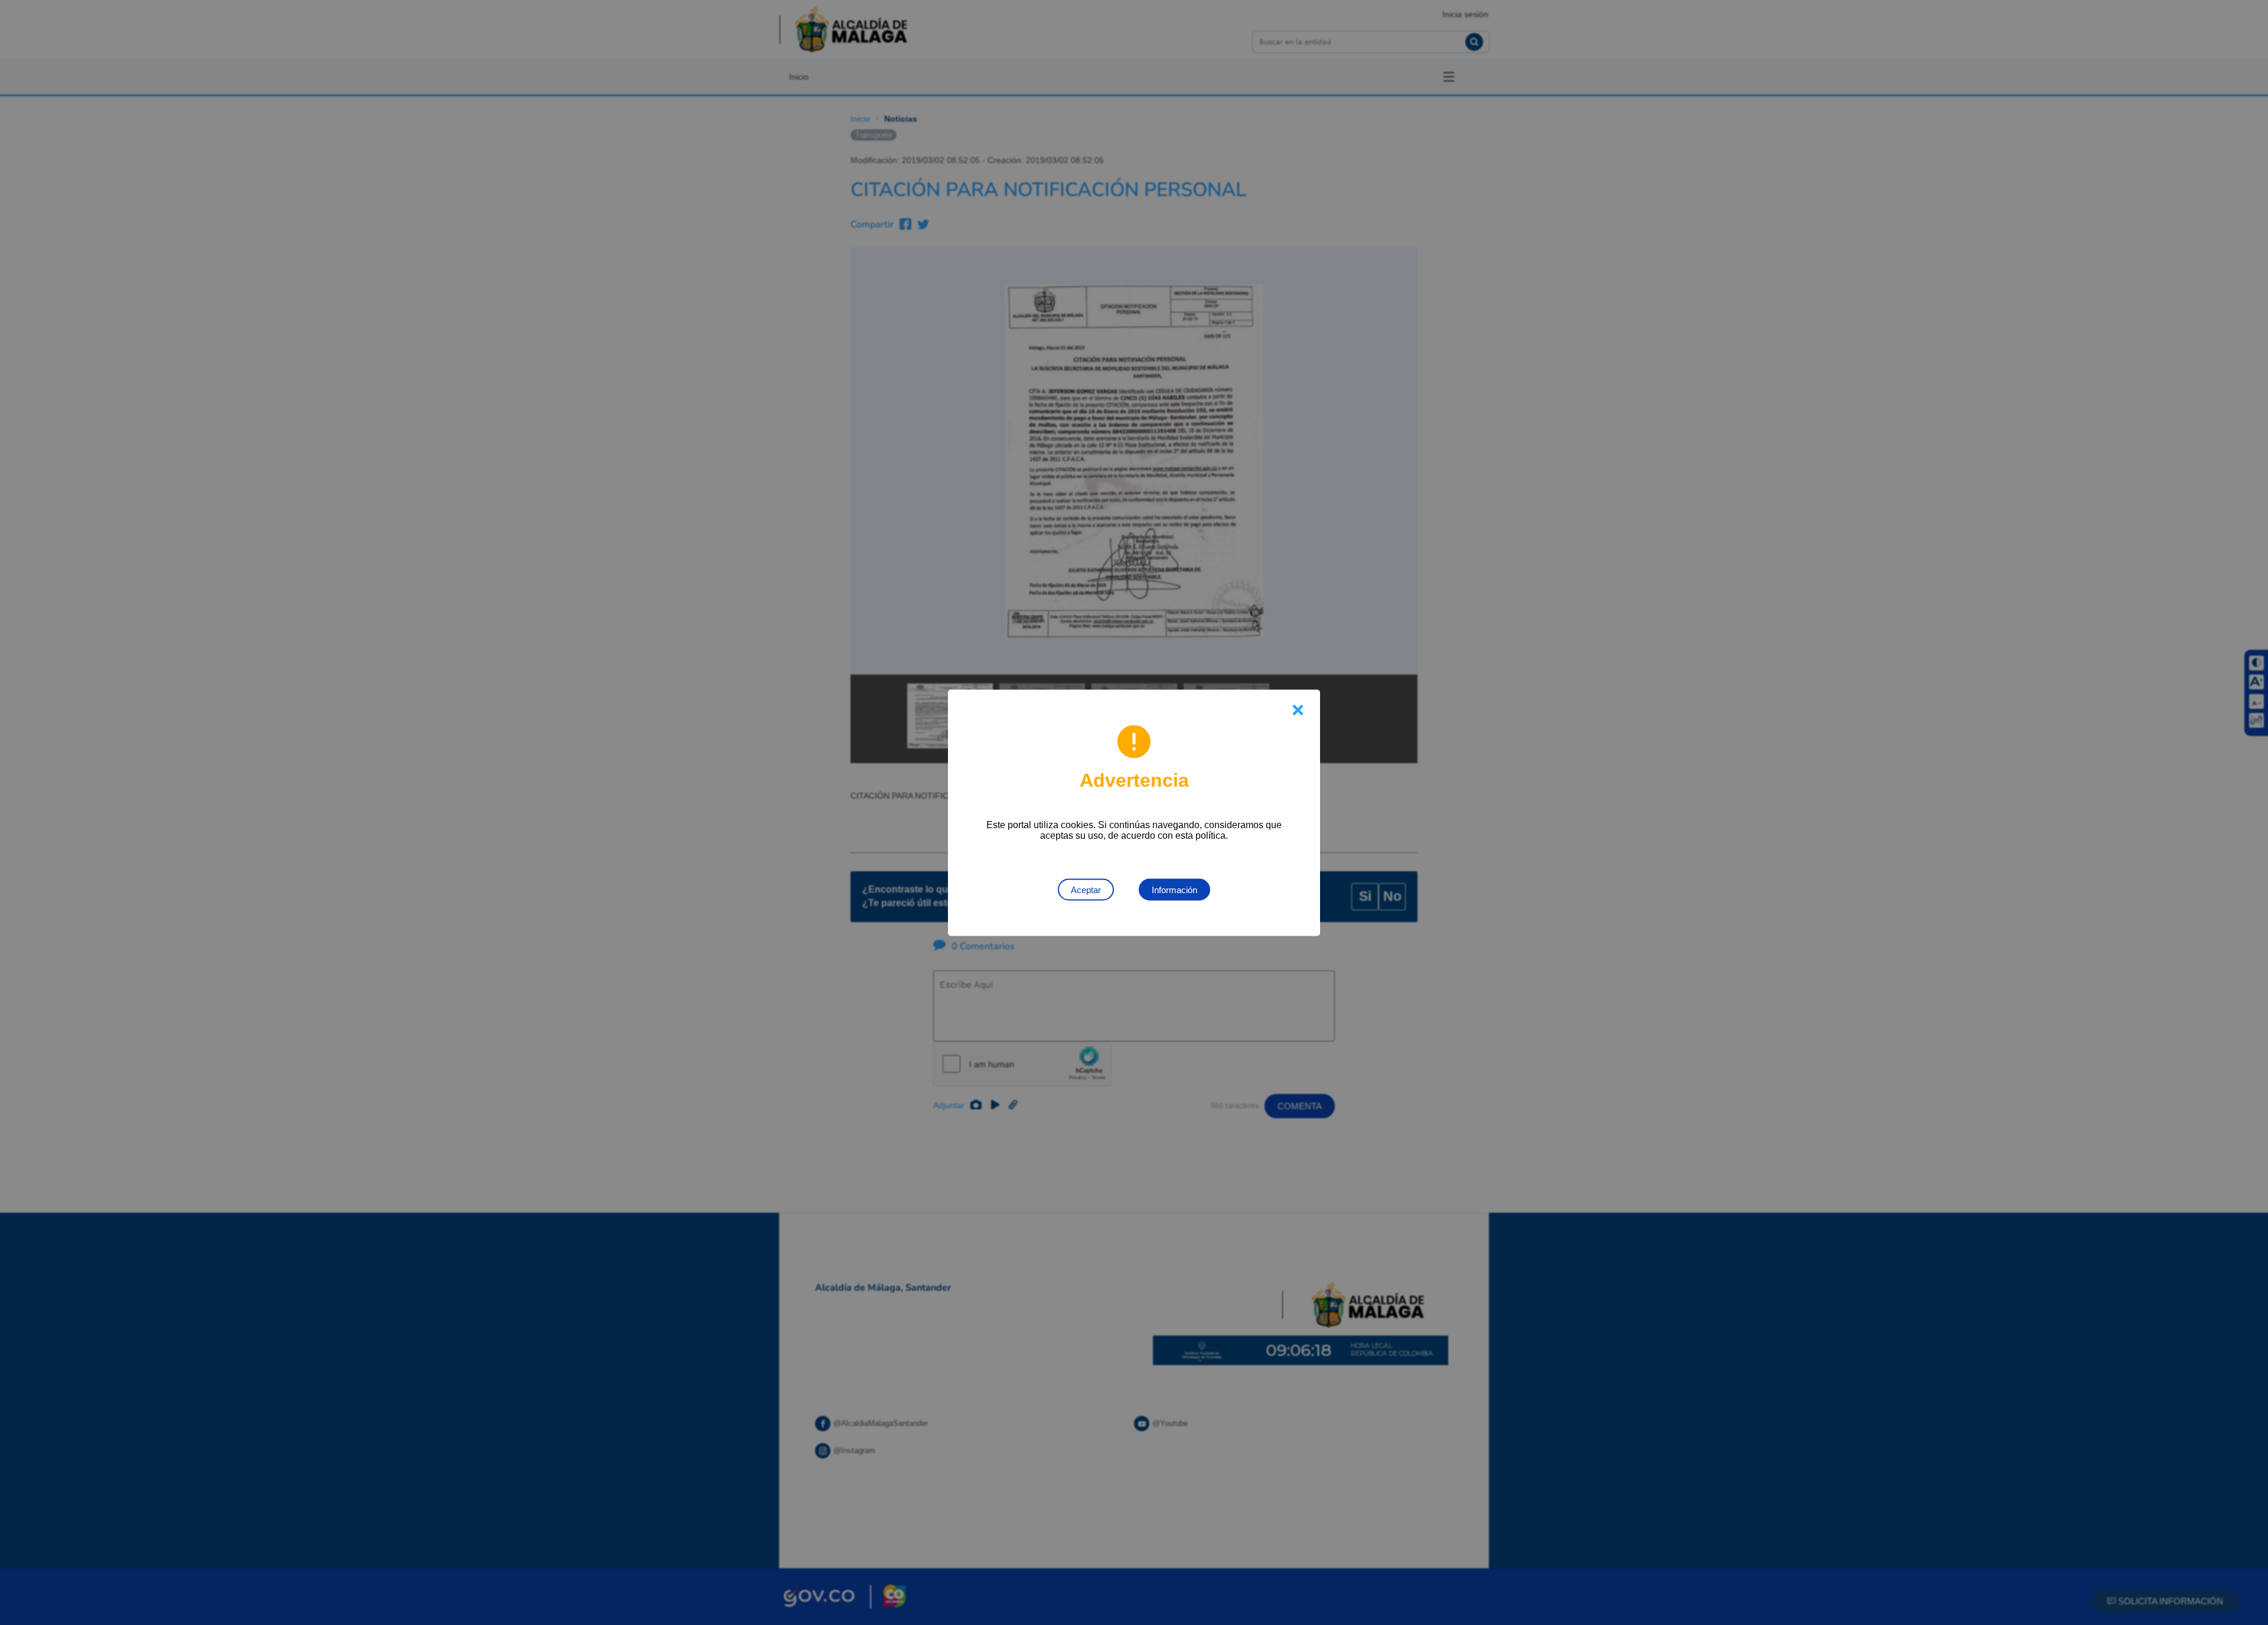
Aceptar (1086, 889)
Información (1174, 889)
